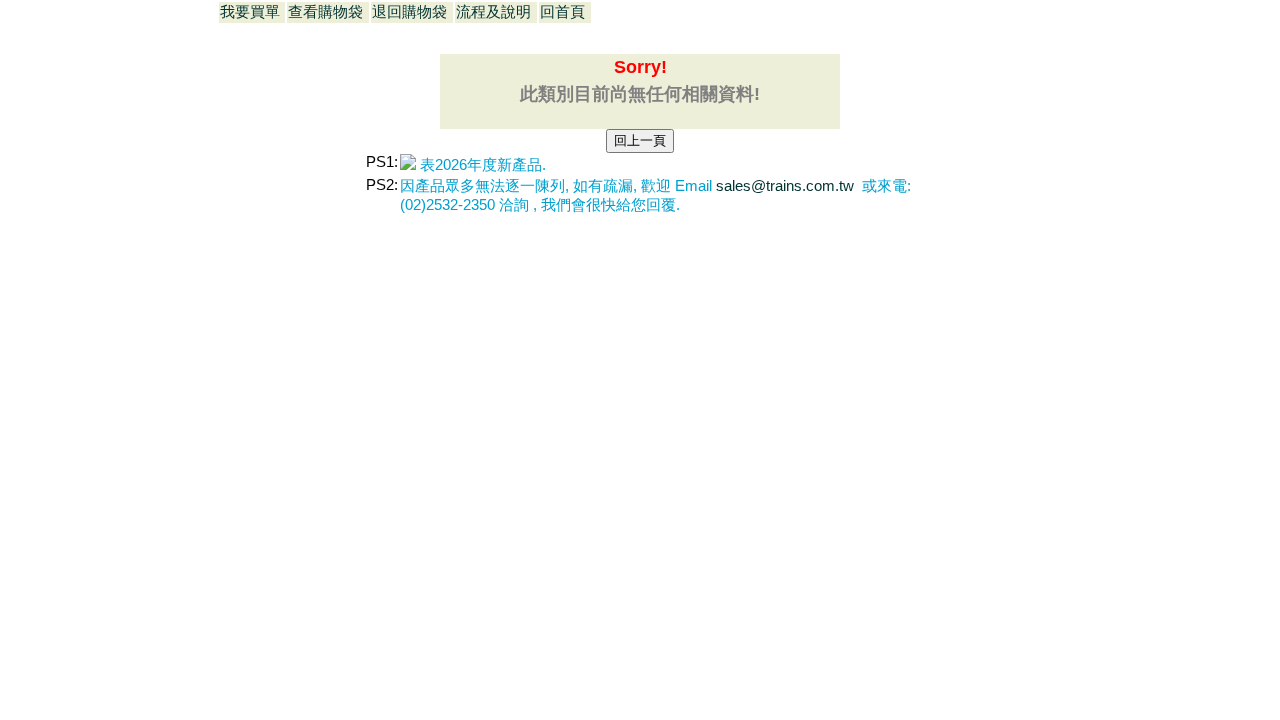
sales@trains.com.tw (787, 186)
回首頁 (562, 12)
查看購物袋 (325, 12)
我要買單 (250, 12)
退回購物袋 (409, 12)
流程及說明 (493, 12)
